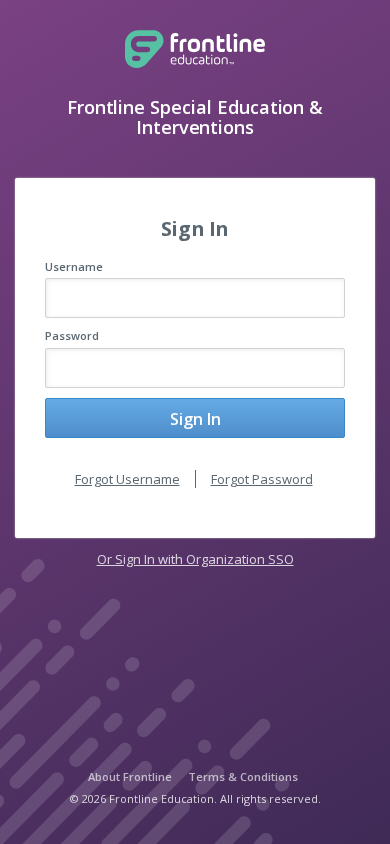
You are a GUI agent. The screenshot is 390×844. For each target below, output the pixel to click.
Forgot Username (127, 479)
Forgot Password (262, 479)
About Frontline (130, 776)
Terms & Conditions (243, 776)
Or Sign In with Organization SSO (195, 559)
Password (72, 335)
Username (74, 266)
